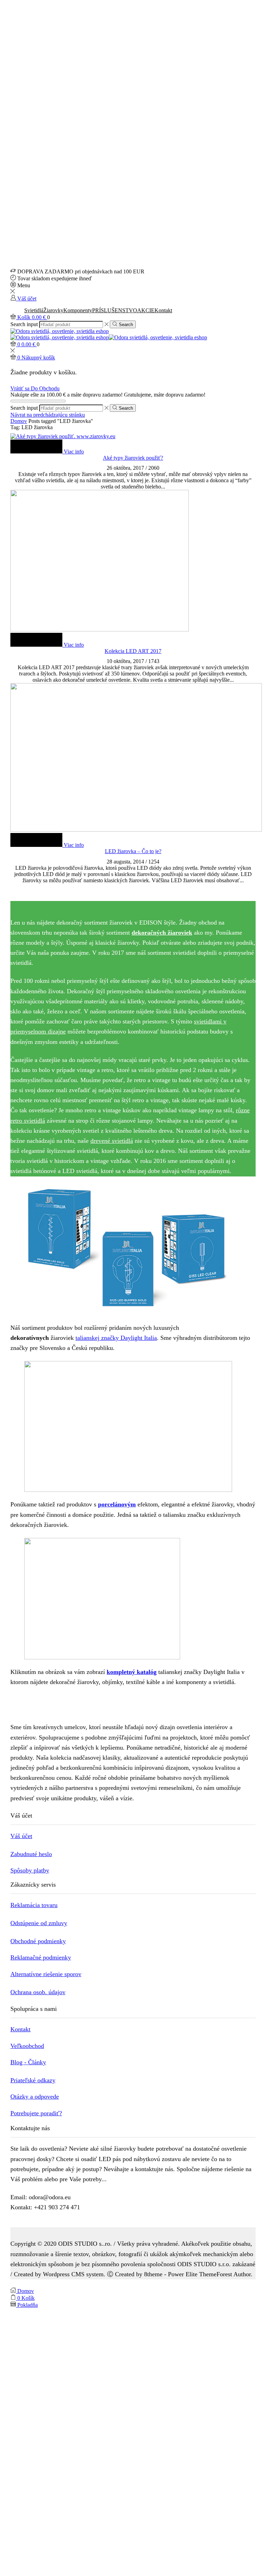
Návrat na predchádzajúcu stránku (48, 415)
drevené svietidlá (112, 1141)
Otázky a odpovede (35, 2097)
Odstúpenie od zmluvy (39, 1923)
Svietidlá (34, 310)
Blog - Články (28, 2062)
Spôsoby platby (30, 1870)
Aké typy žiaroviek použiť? (133, 458)
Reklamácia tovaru (34, 1905)
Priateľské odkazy (33, 2080)
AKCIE (146, 310)
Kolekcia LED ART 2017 (133, 651)
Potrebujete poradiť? (36, 2113)
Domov (19, 421)
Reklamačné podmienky (41, 1957)
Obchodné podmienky (38, 1941)
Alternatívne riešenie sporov (46, 1974)
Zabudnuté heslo (31, 1854)
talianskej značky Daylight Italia (116, 1338)
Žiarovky (53, 310)
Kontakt (163, 310)
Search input (24, 324)
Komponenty (78, 310)
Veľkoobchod (27, 2046)
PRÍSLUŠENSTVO (115, 310)
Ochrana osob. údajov (38, 1992)
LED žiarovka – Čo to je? (133, 851)
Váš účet (21, 1836)
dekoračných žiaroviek (162, 933)
